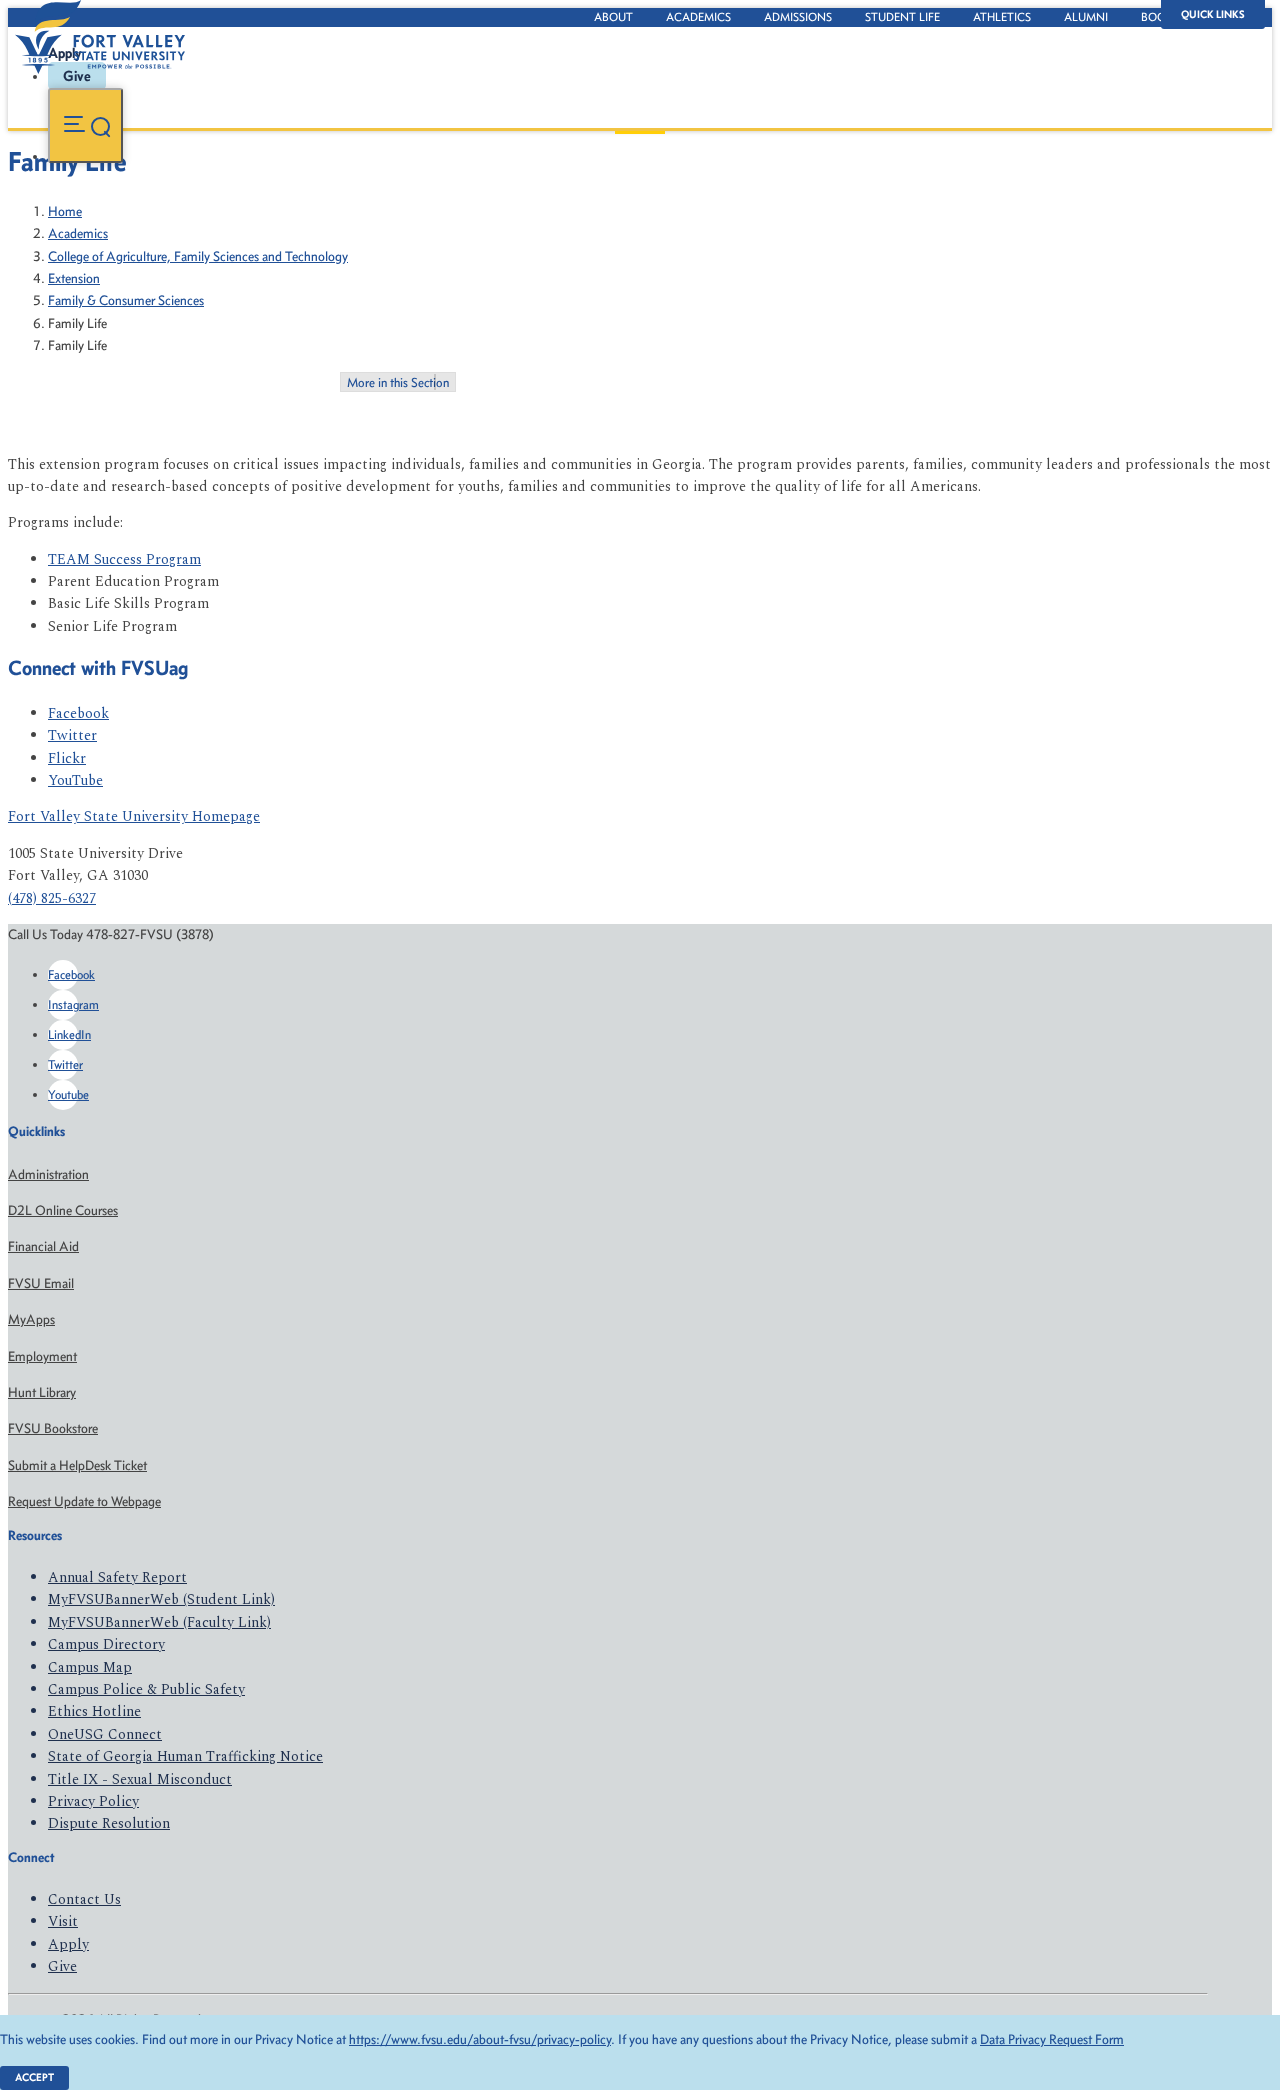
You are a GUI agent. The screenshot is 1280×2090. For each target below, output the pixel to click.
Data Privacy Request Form (1052, 2039)
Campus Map (90, 1667)
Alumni (1086, 17)
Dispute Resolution (109, 1823)
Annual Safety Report (117, 1577)
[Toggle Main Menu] (85, 125)
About (613, 17)
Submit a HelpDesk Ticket (77, 1465)
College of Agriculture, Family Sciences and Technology (198, 256)
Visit (63, 1921)
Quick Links (1213, 14)
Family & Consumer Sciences (126, 300)
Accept (34, 2077)
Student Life (902, 17)
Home (65, 211)
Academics (698, 17)
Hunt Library (42, 1392)
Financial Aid (43, 1246)
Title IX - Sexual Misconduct (140, 1779)
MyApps (31, 1319)
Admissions (798, 17)
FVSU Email (41, 1283)
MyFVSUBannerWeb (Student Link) (161, 1599)
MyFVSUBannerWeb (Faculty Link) (159, 1622)
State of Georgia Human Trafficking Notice (185, 1756)
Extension (74, 278)
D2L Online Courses (63, 1210)
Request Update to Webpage (84, 1501)
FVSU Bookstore (53, 1428)
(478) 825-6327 (52, 898)
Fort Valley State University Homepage (134, 816)
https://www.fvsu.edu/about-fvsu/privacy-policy (480, 2039)
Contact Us (84, 1899)
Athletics (1002, 17)
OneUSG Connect (105, 1734)
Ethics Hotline (94, 1711)
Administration (48, 1174)
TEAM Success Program (124, 559)
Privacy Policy (93, 1801)
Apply (68, 1944)
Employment (42, 1356)
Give (62, 1966)
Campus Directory (106, 1644)
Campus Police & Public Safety (146, 1689)
